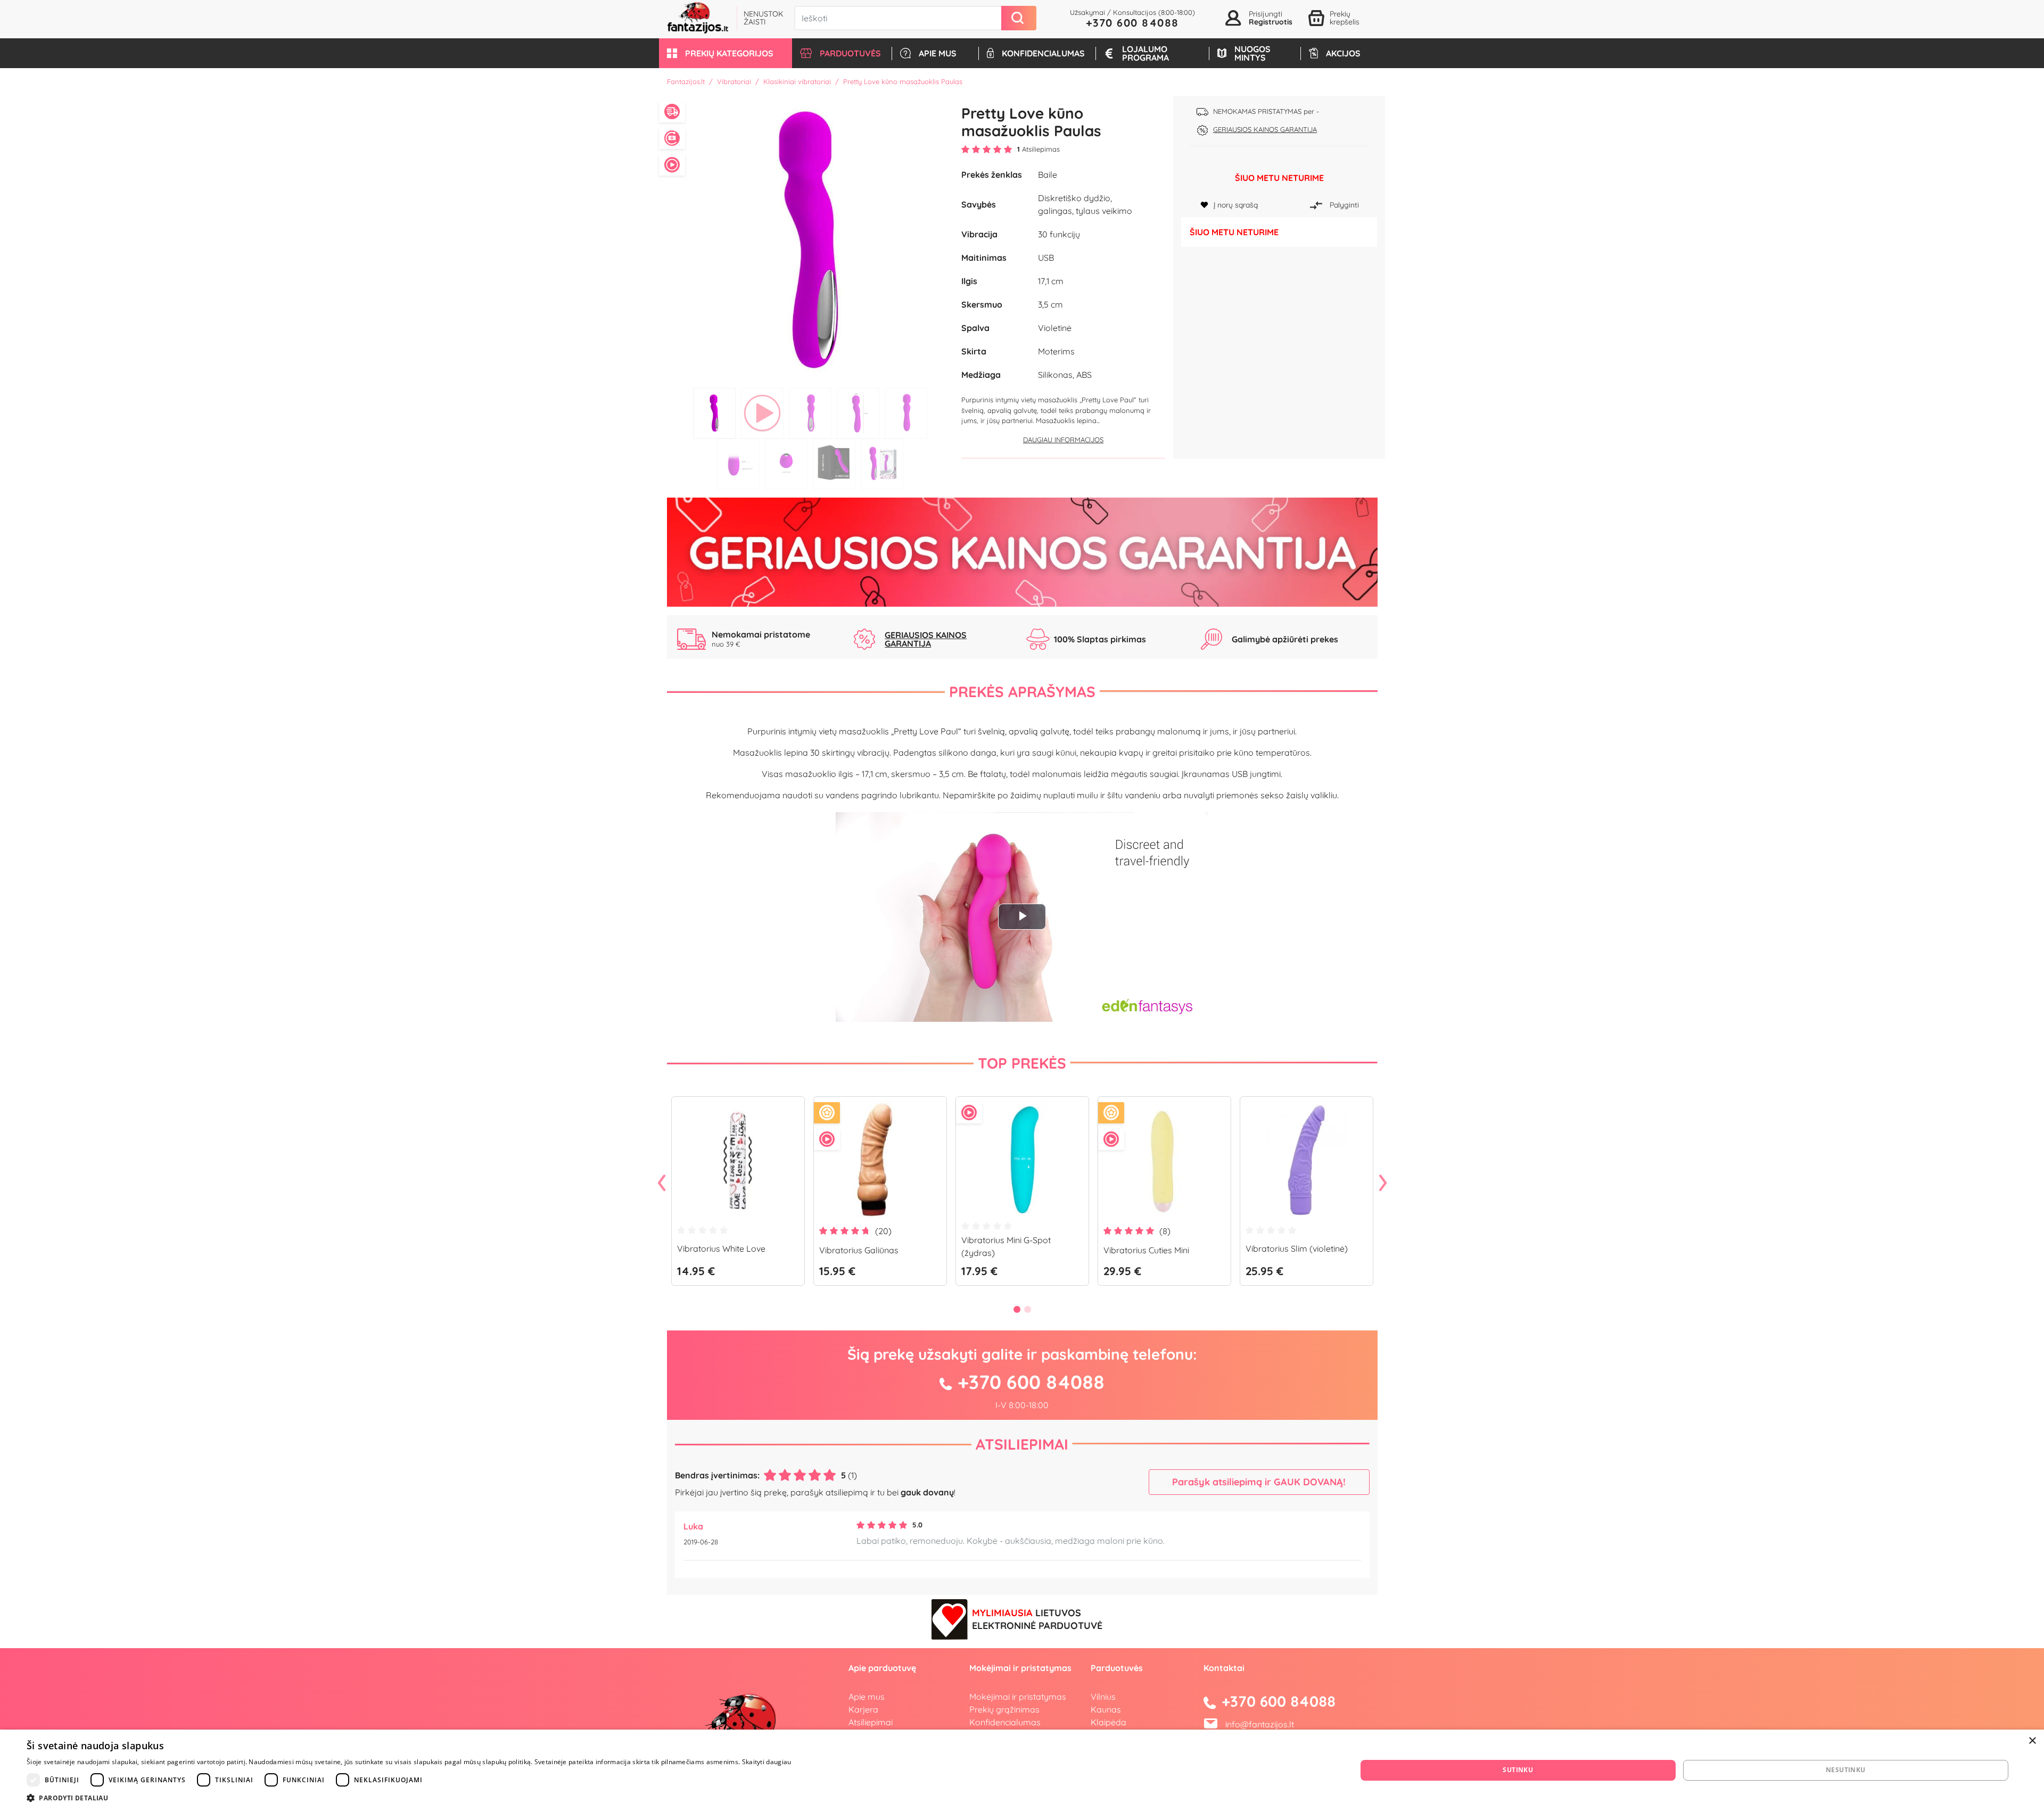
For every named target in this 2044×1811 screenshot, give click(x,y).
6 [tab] (738, 464)
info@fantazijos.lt (1260, 1724)
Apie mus (867, 1697)
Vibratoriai (734, 81)
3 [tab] (810, 413)
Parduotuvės (1117, 1668)
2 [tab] (762, 413)
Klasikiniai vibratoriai (797, 81)
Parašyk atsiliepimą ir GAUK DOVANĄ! (1259, 1482)
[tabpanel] (810, 239)
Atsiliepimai (1022, 1444)
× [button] (2032, 1741)
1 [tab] (714, 413)
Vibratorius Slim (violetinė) (1297, 1248)
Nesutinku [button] (1846, 1770)
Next (1383, 1184)
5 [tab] (906, 413)
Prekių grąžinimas (1004, 1709)
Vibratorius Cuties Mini (1146, 1250)
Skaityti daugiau (767, 1762)
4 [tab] (858, 413)
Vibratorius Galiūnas (859, 1250)
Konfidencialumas (1005, 1722)
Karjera (863, 1709)
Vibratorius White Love (721, 1248)
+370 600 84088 (1132, 23)
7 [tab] (786, 464)
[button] (726, 53)
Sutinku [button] (1518, 1770)
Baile (1048, 175)
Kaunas (1106, 1709)
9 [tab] (882, 464)
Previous (662, 1184)
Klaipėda (1108, 1722)
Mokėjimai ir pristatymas (1018, 1697)
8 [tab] (834, 464)
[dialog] (1022, 1770)
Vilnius (1103, 1697)
